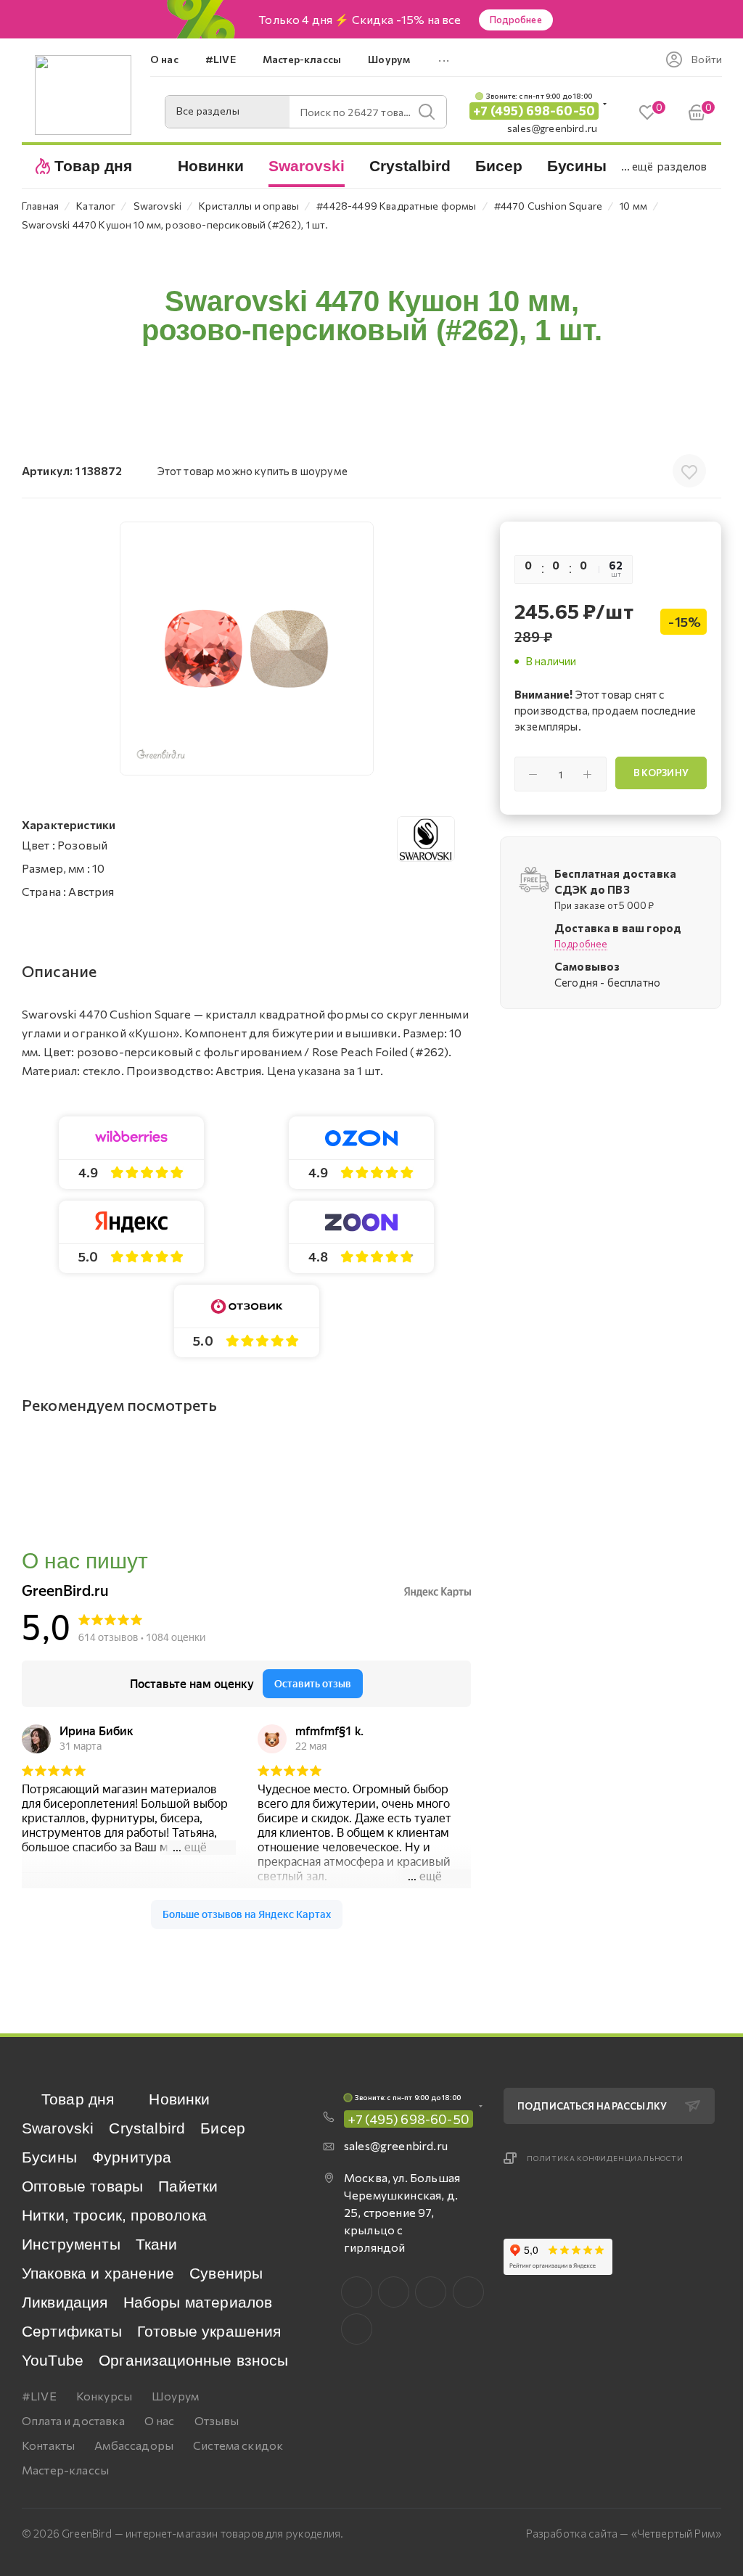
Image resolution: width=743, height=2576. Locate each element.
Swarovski (58, 2128)
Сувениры (226, 2273)
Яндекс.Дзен (357, 2329)
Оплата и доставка (73, 2420)
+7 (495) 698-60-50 (534, 111)
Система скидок (238, 2445)
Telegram (431, 2292)
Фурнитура (132, 2157)
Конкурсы (104, 2396)
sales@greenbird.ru (552, 128)
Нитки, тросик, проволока (114, 2215)
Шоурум (175, 2396)
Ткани (157, 2244)
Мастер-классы (65, 2470)
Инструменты (71, 2244)
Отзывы (217, 2420)
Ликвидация (65, 2302)
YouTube (53, 2360)
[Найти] (427, 112)
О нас (160, 2420)
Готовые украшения (209, 2331)
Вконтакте (357, 2292)
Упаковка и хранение (98, 2273)
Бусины (49, 2157)
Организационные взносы (194, 2360)
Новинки (179, 2099)
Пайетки (188, 2186)
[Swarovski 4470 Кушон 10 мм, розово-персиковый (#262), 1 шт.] (247, 649)
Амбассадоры (134, 2445)
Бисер (223, 2128)
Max (394, 2292)
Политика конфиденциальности (605, 2158)
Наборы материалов (198, 2302)
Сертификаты (72, 2331)
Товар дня (78, 2099)
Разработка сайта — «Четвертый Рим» (624, 2533)
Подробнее (516, 20)
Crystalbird (147, 2128)
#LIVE (39, 2396)
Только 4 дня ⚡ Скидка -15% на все (360, 20)
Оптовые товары (82, 2186)
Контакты (48, 2445)
